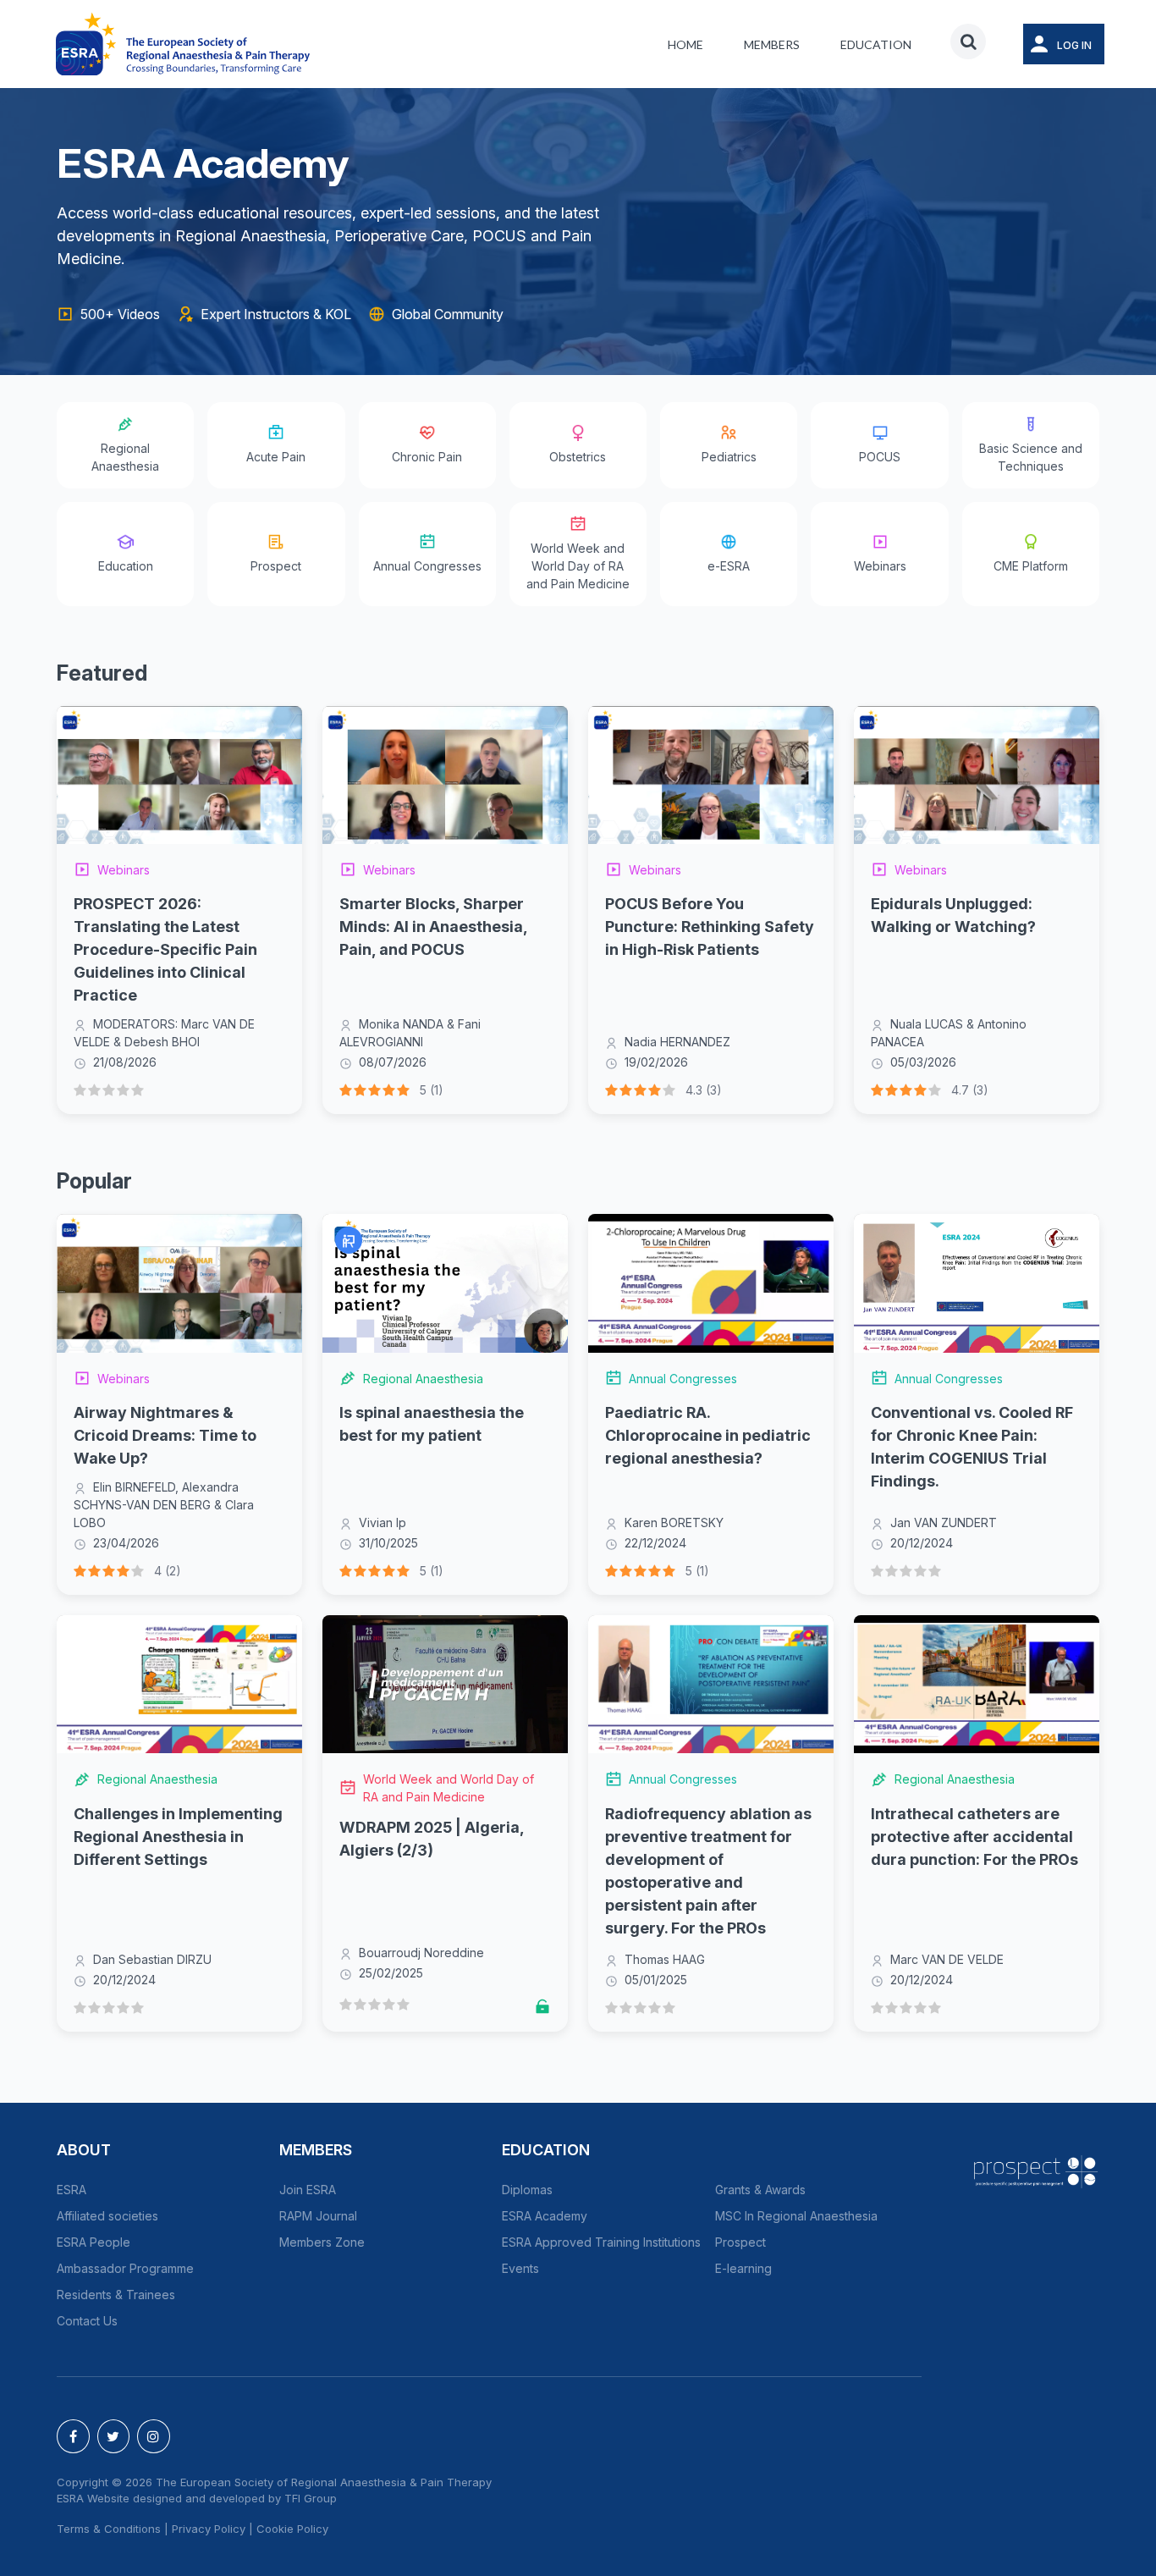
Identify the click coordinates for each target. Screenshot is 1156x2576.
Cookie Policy (292, 2529)
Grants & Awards (760, 2190)
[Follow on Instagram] (154, 2436)
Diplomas (527, 2190)
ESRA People (94, 2242)
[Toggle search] (968, 41)
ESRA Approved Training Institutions (601, 2242)
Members (772, 44)
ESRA (72, 2190)
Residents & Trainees (116, 2295)
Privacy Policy (209, 2529)
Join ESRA (308, 2190)
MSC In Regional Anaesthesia (796, 2216)
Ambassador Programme (125, 2268)
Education (876, 44)
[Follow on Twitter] (114, 2436)
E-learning (743, 2268)
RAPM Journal (318, 2216)
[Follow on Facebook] (73, 2436)
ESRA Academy (545, 2216)
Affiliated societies (107, 2216)
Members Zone (322, 2242)
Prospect (740, 2242)
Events (520, 2268)
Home (685, 44)
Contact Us (87, 2321)
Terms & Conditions (109, 2529)
